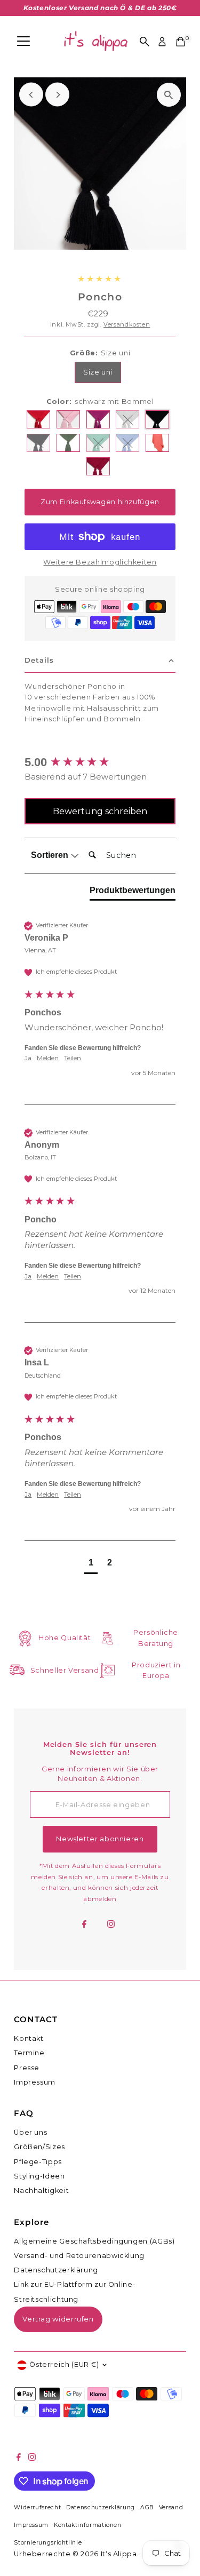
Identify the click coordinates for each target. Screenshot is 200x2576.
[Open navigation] (23, 42)
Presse (27, 2068)
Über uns (30, 2132)
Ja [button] (28, 1058)
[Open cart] (181, 42)
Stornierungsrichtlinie (48, 2543)
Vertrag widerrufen (58, 2319)
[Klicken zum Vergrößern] (169, 95)
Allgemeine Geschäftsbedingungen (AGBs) (94, 2241)
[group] (100, 763)
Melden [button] (48, 1058)
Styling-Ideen (39, 2176)
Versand (171, 2507)
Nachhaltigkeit (41, 2191)
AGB (147, 2507)
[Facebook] (84, 1925)
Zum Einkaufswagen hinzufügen (100, 502)
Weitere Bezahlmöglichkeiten (100, 562)
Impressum (35, 2082)
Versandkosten (127, 324)
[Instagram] (111, 1925)
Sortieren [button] (51, 855)
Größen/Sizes (39, 2147)
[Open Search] (145, 42)
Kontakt (29, 2038)
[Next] (57, 95)
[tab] (133, 893)
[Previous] (31, 95)
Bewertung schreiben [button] (100, 811)
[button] (91, 1564)
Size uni (98, 372)
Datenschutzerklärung (56, 2270)
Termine (29, 2053)
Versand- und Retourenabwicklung (79, 2256)
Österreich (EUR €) (64, 2364)
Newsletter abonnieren (100, 1839)
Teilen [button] (73, 1058)
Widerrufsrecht (37, 2507)
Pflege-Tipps (38, 2162)
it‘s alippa (119, 2554)
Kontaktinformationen (88, 2525)
